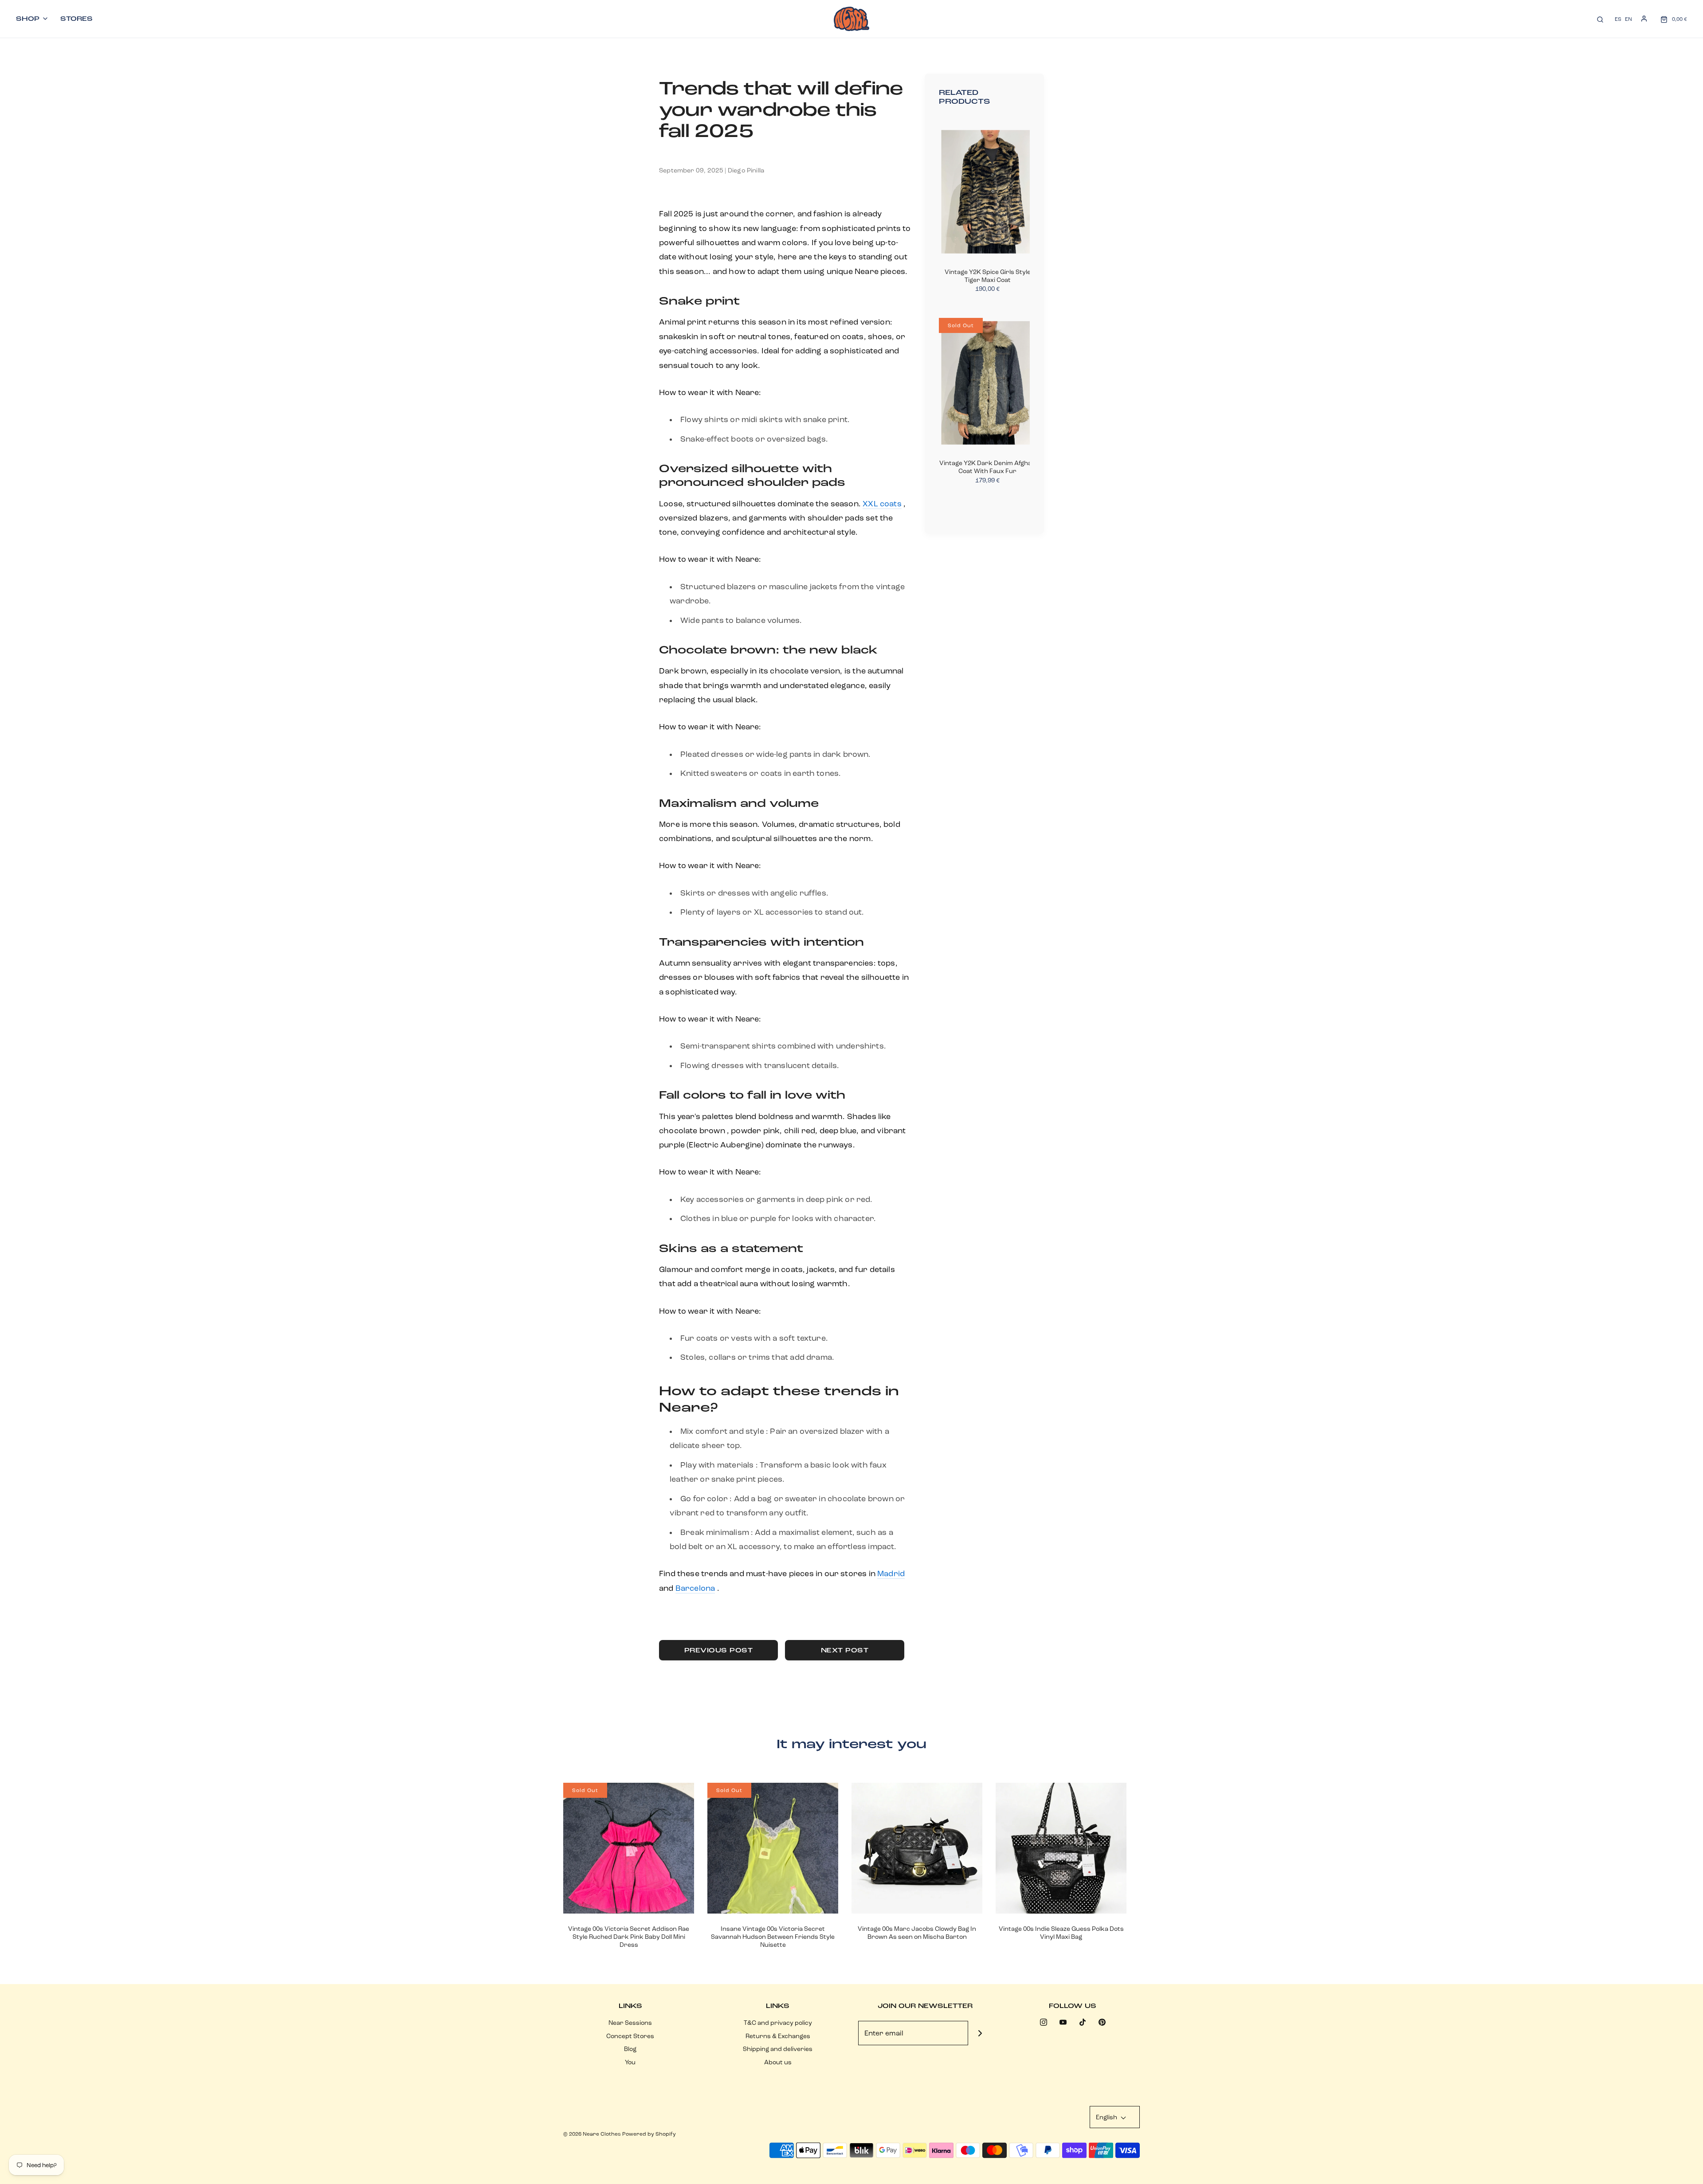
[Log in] (1644, 19)
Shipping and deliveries (778, 2049)
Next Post (845, 1650)
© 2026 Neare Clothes (592, 2134)
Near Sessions (630, 2023)
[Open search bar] (1600, 19)
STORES (77, 19)
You (630, 2062)
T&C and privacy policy (778, 2023)
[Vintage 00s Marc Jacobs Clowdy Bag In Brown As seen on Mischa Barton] (917, 1848)
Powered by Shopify (649, 2134)
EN (1628, 19)
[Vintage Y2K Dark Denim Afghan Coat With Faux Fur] (988, 383)
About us (778, 2062)
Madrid (891, 1573)
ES (1618, 19)
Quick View (629, 1897)
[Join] (980, 2033)
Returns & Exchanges (778, 2036)
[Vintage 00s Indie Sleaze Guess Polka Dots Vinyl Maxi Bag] (1061, 1848)
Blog (630, 2049)
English (1107, 2117)
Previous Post (719, 1650)
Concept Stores (630, 2036)
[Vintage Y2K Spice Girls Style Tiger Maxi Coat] (988, 192)
